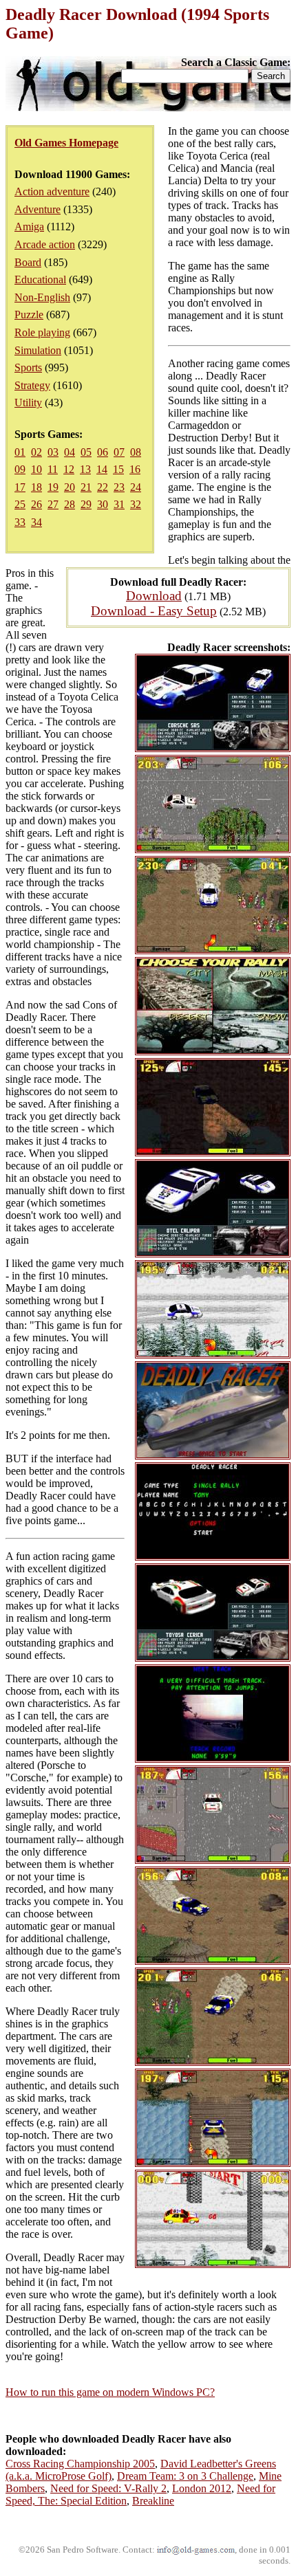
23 (119, 487)
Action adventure (52, 191)
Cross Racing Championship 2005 (80, 2464)
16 (135, 469)
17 (20, 487)
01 (20, 452)
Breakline (153, 2501)
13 (85, 469)
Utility (28, 403)
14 (102, 469)
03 (53, 452)
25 (20, 504)
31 (119, 504)
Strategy (32, 385)
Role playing (42, 332)
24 (136, 487)
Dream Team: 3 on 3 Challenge (185, 2476)
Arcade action (45, 244)
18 (36, 487)
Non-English (42, 297)
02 (36, 452)
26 (36, 504)
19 (53, 487)
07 (119, 452)
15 (118, 469)
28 (70, 504)
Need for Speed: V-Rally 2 (108, 2488)
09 (20, 469)
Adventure (38, 209)
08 (136, 452)
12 (69, 469)
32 (136, 504)
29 (86, 504)
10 (36, 469)
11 (53, 469)
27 (53, 504)
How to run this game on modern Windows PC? (110, 2392)
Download (154, 596)
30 (103, 504)
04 (70, 452)
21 (86, 487)
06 (103, 452)
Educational (40, 279)
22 (103, 487)
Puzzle (29, 315)
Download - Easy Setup (154, 611)
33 (20, 522)
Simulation (38, 350)
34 (36, 522)
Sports (28, 367)
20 (70, 487)
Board (28, 262)
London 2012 (202, 2488)
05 (86, 452)
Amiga (29, 227)
